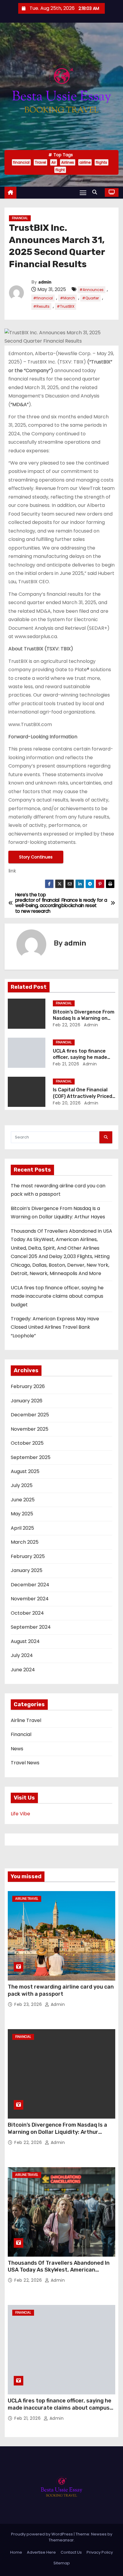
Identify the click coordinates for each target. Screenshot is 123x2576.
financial (21, 162)
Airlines (68, 162)
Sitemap (62, 2563)
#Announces (92, 290)
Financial (20, 218)
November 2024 (30, 1599)
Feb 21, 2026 (66, 1064)
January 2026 (27, 1401)
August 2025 (25, 1471)
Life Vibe (20, 1814)
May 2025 (22, 1514)
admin (45, 282)
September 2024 (31, 1627)
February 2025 (28, 1556)
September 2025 (31, 1457)
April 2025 (22, 1528)
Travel (40, 162)
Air (54, 162)
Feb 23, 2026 (29, 2004)
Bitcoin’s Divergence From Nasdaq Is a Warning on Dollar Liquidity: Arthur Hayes (57, 2132)
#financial (43, 298)
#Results (41, 306)
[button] (96, 192)
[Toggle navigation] (83, 192)
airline (85, 162)
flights (102, 162)
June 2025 (23, 1500)
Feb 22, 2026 (67, 1025)
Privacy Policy (100, 2552)
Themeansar (61, 2540)
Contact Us (71, 2552)
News (17, 1749)
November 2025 (30, 1429)
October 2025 (27, 1443)
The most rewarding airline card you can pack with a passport (61, 1990)
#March (67, 298)
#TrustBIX (66, 306)
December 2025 (30, 1415)
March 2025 (25, 1542)
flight (60, 170)
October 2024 (27, 1613)
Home (16, 2552)
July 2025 (22, 1485)
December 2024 (30, 1585)
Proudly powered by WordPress (42, 2534)
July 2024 (22, 1655)
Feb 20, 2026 (67, 1103)
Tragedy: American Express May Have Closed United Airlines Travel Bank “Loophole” (55, 1327)
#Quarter (90, 298)
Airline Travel (26, 1720)
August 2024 (25, 1641)
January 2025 (27, 1570)
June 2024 (23, 1670)
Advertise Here (41, 2552)
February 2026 (28, 1386)
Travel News (25, 1763)
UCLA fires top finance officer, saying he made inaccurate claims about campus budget (57, 1296)
